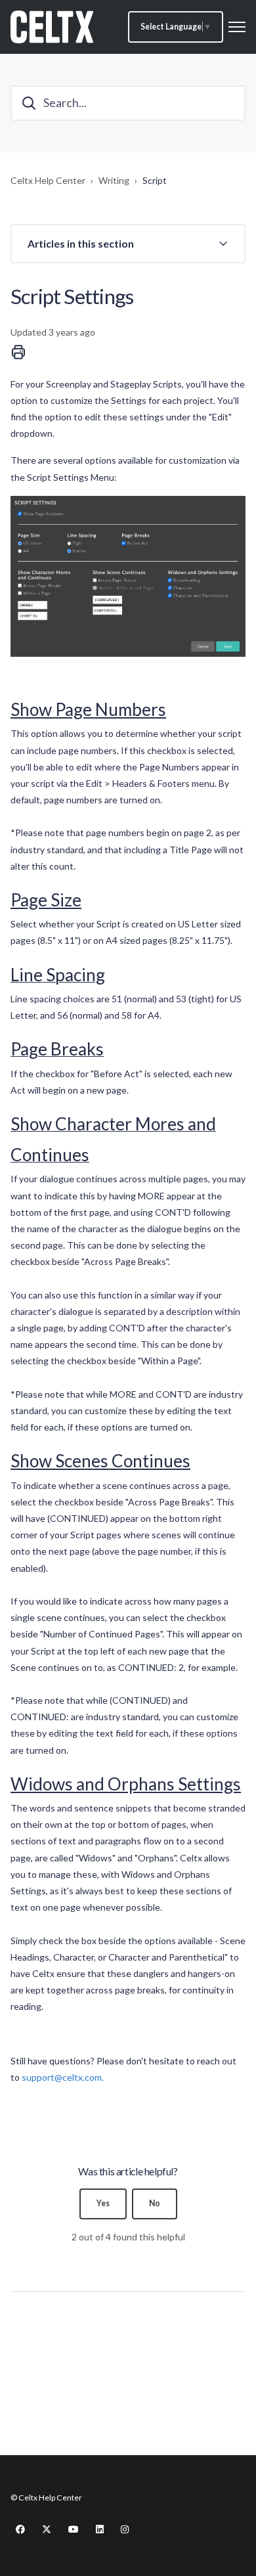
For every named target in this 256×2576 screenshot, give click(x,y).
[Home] (52, 27)
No (155, 2203)
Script (155, 180)
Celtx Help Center (48, 180)
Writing (114, 180)
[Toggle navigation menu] (237, 27)
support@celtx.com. (63, 2077)
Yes (103, 2203)
